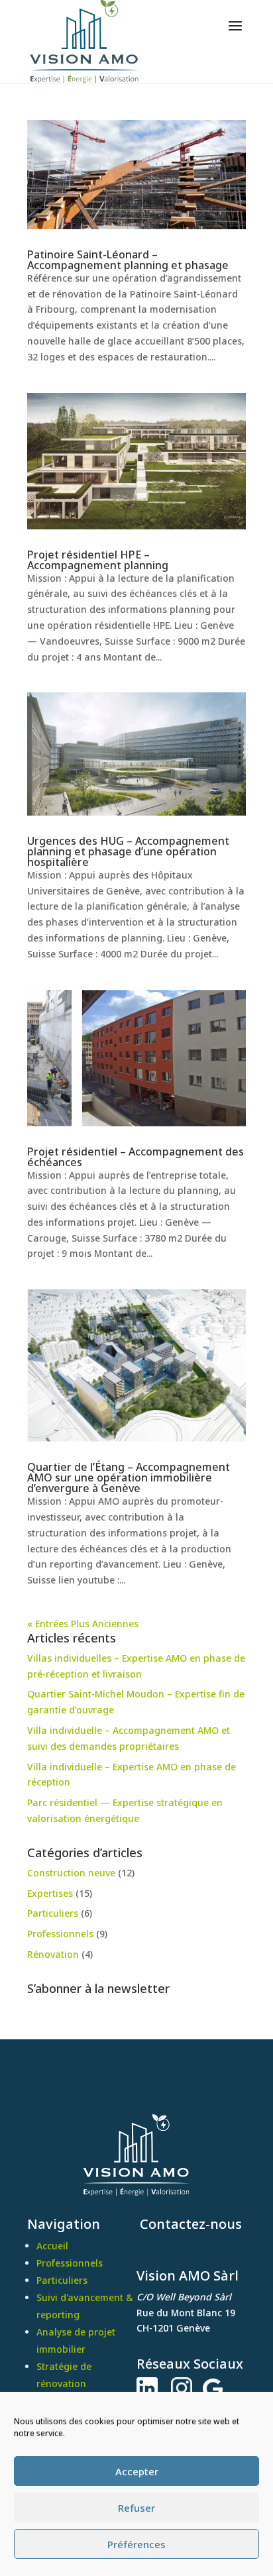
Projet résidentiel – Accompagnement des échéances (136, 1157)
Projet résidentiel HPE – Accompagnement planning (98, 560)
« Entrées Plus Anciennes (83, 1624)
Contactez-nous (189, 2224)
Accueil (52, 2246)
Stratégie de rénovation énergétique (64, 2384)
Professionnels (60, 1934)
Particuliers (53, 1913)
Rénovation (53, 1954)
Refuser (136, 2508)
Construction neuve (71, 1873)
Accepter (137, 2471)
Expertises (50, 1893)
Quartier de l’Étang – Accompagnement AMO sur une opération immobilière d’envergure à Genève (129, 1477)
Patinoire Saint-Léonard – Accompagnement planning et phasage (128, 260)
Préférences (136, 2544)
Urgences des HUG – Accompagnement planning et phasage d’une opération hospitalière (128, 851)
